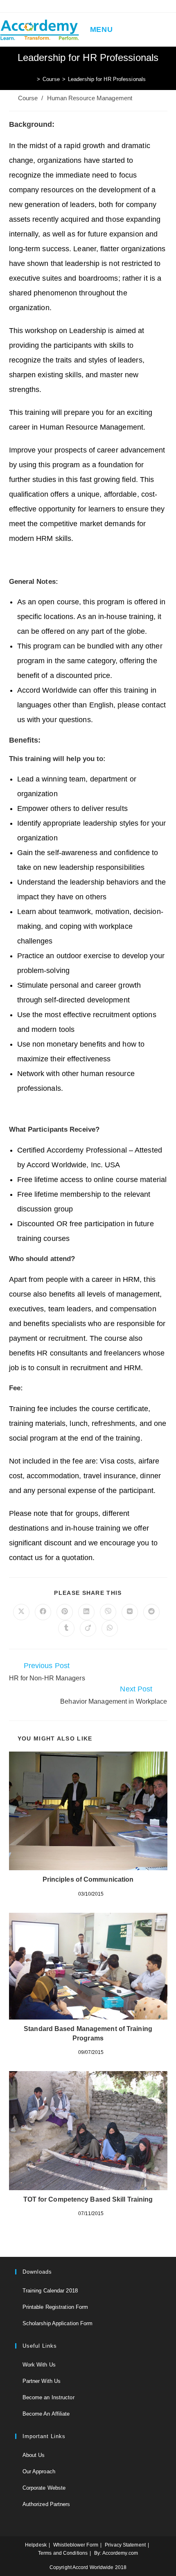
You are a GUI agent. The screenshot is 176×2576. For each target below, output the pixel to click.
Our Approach (39, 2471)
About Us (34, 2455)
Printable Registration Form (55, 2307)
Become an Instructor (49, 2397)
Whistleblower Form (76, 2545)
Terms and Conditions (63, 2553)
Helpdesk (36, 2545)
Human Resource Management (90, 98)
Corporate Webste (44, 2488)
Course (28, 98)
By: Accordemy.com (116, 2553)
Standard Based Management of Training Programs (88, 2033)
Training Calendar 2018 (50, 2291)
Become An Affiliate (46, 2414)
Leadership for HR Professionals (107, 79)
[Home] (32, 79)
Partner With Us (42, 2381)
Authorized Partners (46, 2504)
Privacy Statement (125, 2545)
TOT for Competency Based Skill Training (88, 2199)
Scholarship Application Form (58, 2323)
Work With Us (39, 2365)
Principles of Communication (88, 1879)
